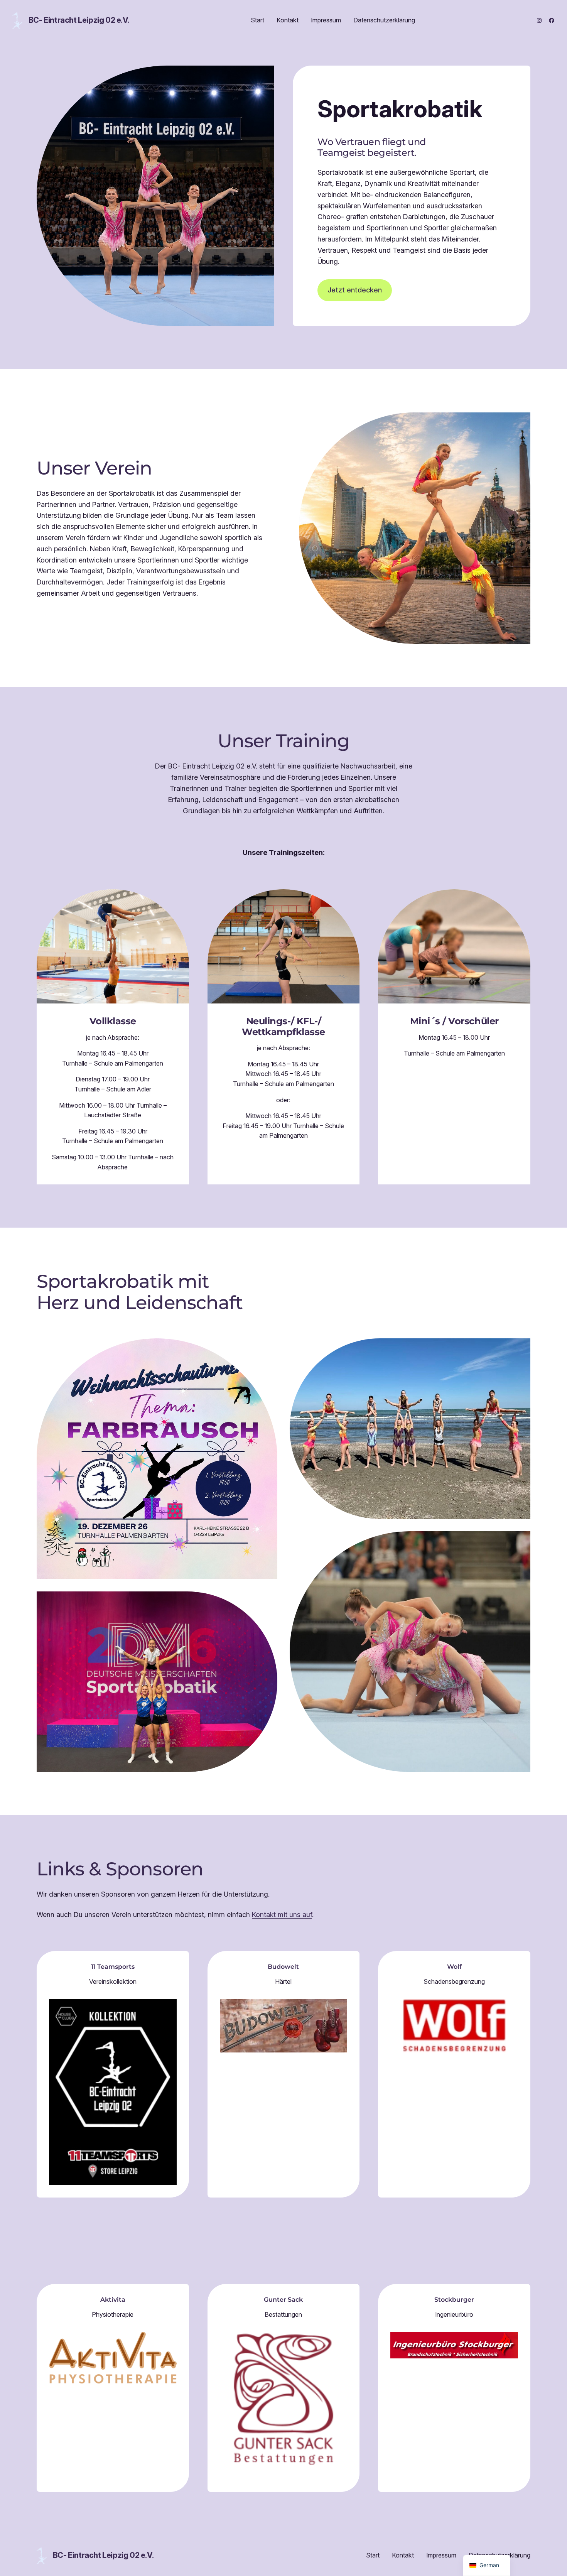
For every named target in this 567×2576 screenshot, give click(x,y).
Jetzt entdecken (355, 290)
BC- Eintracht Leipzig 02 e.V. (79, 20)
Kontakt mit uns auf (282, 1915)
